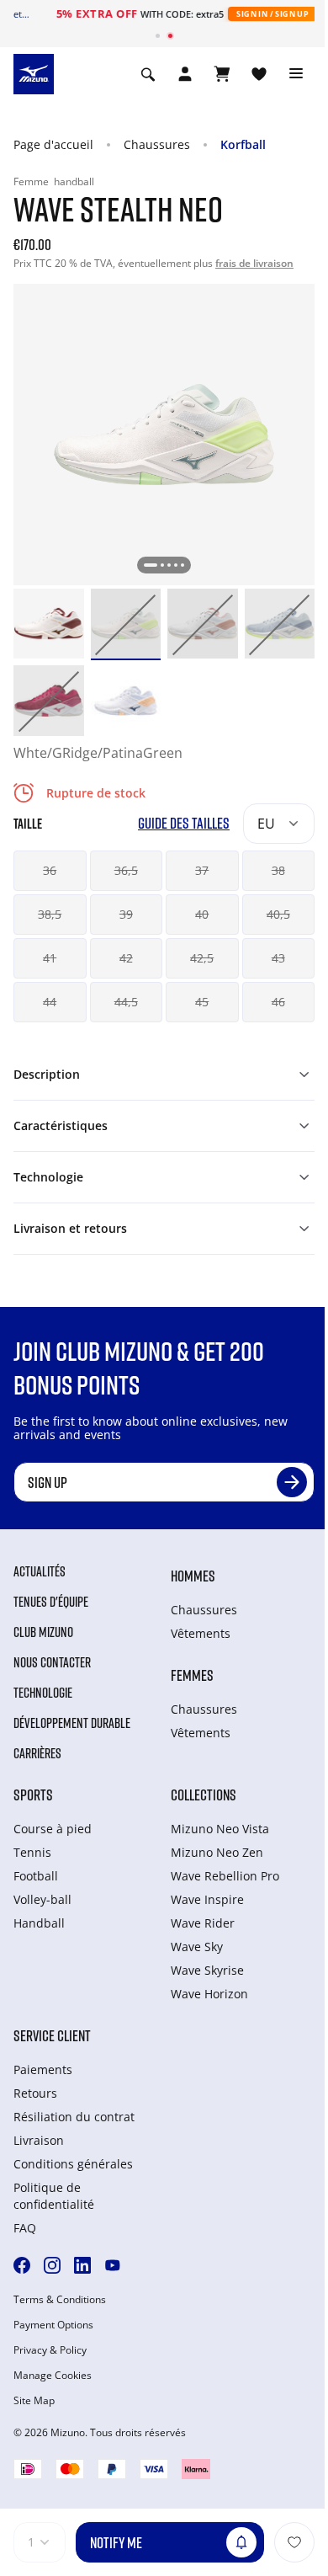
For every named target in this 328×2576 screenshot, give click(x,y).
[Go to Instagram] (52, 2265)
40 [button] (202, 914)
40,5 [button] (278, 914)
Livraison (39, 2140)
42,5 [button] (202, 958)
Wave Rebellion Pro (225, 1876)
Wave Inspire (207, 1899)
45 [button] (202, 1002)
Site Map (34, 2401)
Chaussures (157, 144)
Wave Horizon (209, 1994)
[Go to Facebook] (22, 2265)
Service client (52, 2035)
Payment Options (53, 2325)
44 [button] (50, 1002)
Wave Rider (203, 1923)
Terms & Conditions (60, 2300)
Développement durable (72, 1723)
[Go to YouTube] (113, 2265)
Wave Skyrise (207, 1970)
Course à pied (53, 1829)
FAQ (25, 2228)
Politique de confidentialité (54, 2196)
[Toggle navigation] (296, 74)
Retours (35, 2093)
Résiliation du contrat (74, 2117)
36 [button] (50, 870)
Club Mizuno (43, 1632)
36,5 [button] (126, 870)
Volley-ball (42, 1899)
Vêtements (201, 1633)
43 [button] (278, 958)
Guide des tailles (184, 823)
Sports (33, 1795)
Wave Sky (197, 1947)
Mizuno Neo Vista (220, 1829)
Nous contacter (52, 1662)
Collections (204, 1795)
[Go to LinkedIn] (82, 2265)
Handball (39, 1923)
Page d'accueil (53, 144)
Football (36, 1876)
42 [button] (126, 958)
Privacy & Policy (50, 2350)
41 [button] (50, 958)
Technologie (43, 1693)
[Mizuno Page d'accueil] (34, 72)
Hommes (193, 1576)
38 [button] (278, 870)
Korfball (243, 144)
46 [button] (278, 1002)
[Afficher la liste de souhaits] (259, 74)
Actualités (40, 1571)
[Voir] (222, 74)
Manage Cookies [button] (53, 2376)
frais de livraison (254, 263)
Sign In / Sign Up (250, 14)
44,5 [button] (126, 1002)
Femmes (192, 1675)
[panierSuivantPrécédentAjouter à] (294, 2542)
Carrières (37, 1753)
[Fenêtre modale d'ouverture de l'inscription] (185, 74)
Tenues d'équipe (51, 1602)
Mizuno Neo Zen (217, 1852)
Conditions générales (73, 2164)
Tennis (32, 1852)
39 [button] (126, 914)
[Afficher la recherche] (148, 74)
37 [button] (202, 870)
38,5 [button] (50, 914)
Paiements (43, 2069)
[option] (49, 624)
